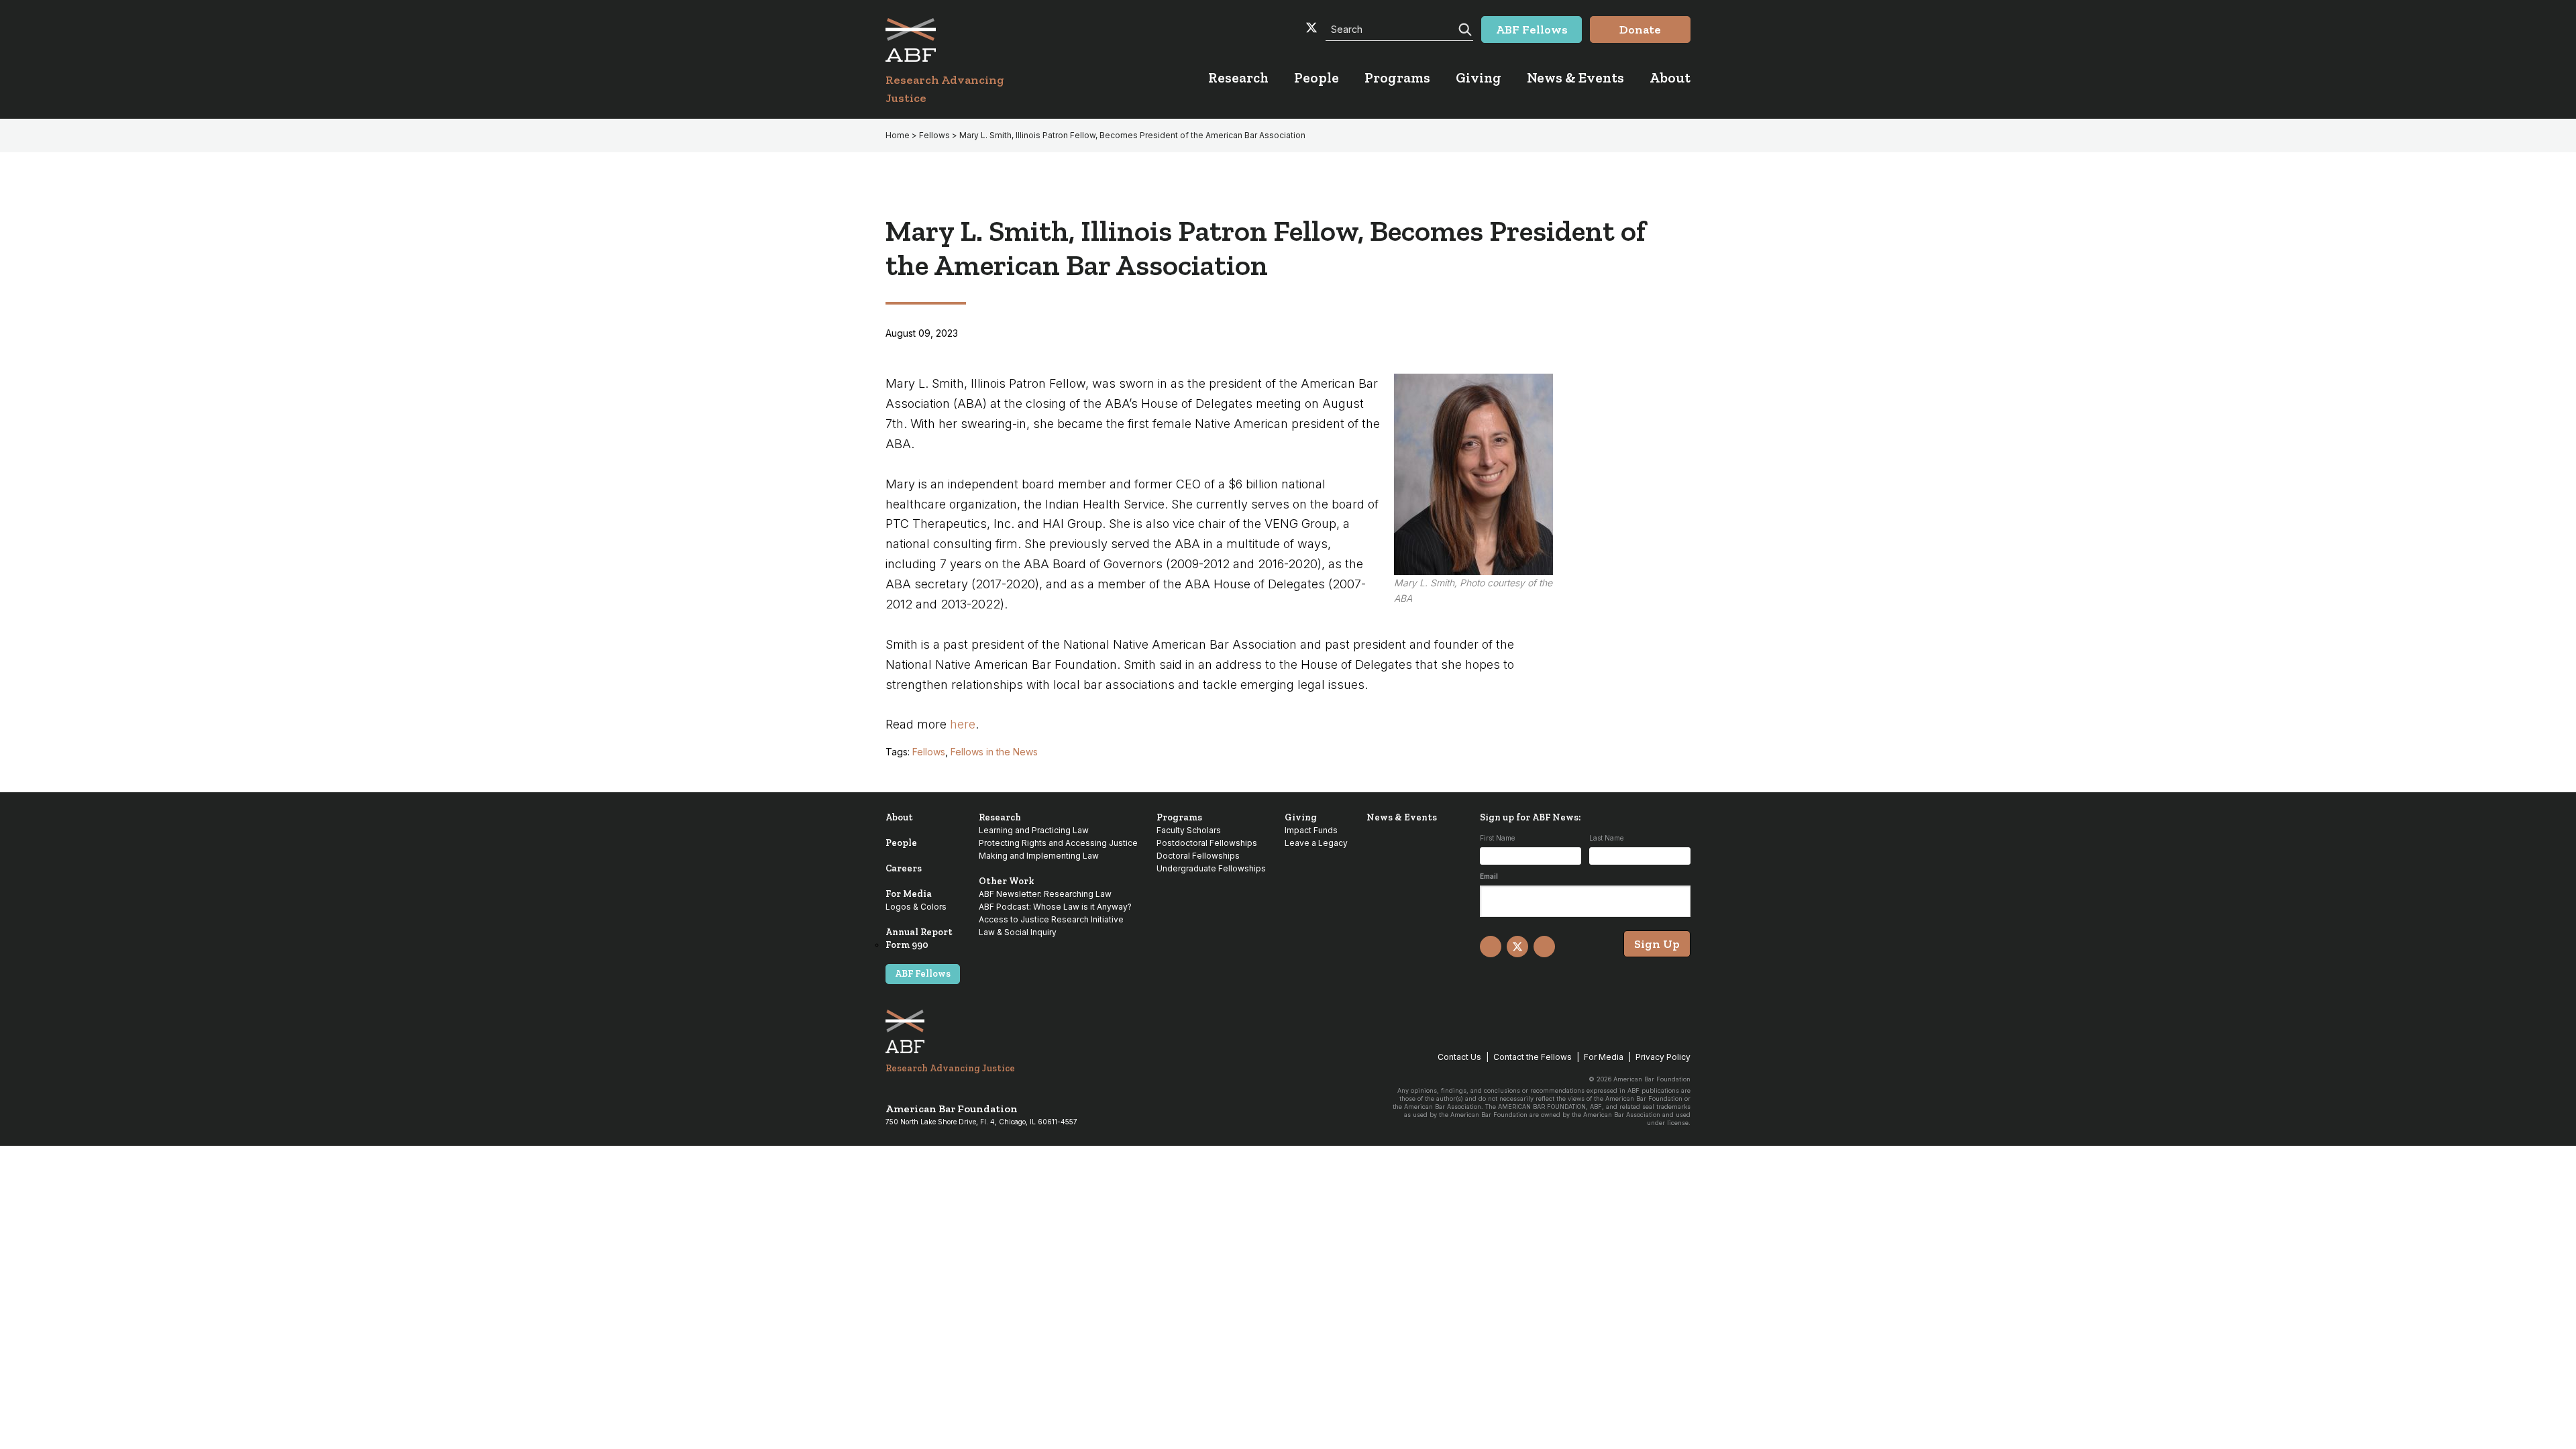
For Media (909, 894)
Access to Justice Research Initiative (1051, 919)
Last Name (1606, 838)
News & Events (1402, 817)
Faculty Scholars (1189, 830)
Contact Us (1459, 1057)
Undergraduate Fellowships (1211, 868)
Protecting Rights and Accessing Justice (1058, 843)
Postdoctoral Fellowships (1207, 843)
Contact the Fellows (1533, 1057)
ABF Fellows (923, 974)
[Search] (1464, 28)
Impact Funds (1311, 830)
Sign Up (1657, 944)
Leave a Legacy (1316, 843)
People (901, 843)
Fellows (929, 752)
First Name (1497, 838)
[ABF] (961, 40)
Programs (1179, 817)
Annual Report (919, 932)
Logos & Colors (916, 907)
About (899, 817)
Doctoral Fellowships (1198, 856)
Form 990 (907, 945)
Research (1000, 817)
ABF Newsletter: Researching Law (1045, 894)
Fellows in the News (994, 752)
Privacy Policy (1663, 1057)
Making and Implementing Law (1039, 856)
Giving (1301, 817)
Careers (904, 868)
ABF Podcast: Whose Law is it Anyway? (1055, 907)
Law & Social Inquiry (1018, 932)
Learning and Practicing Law (1034, 830)
